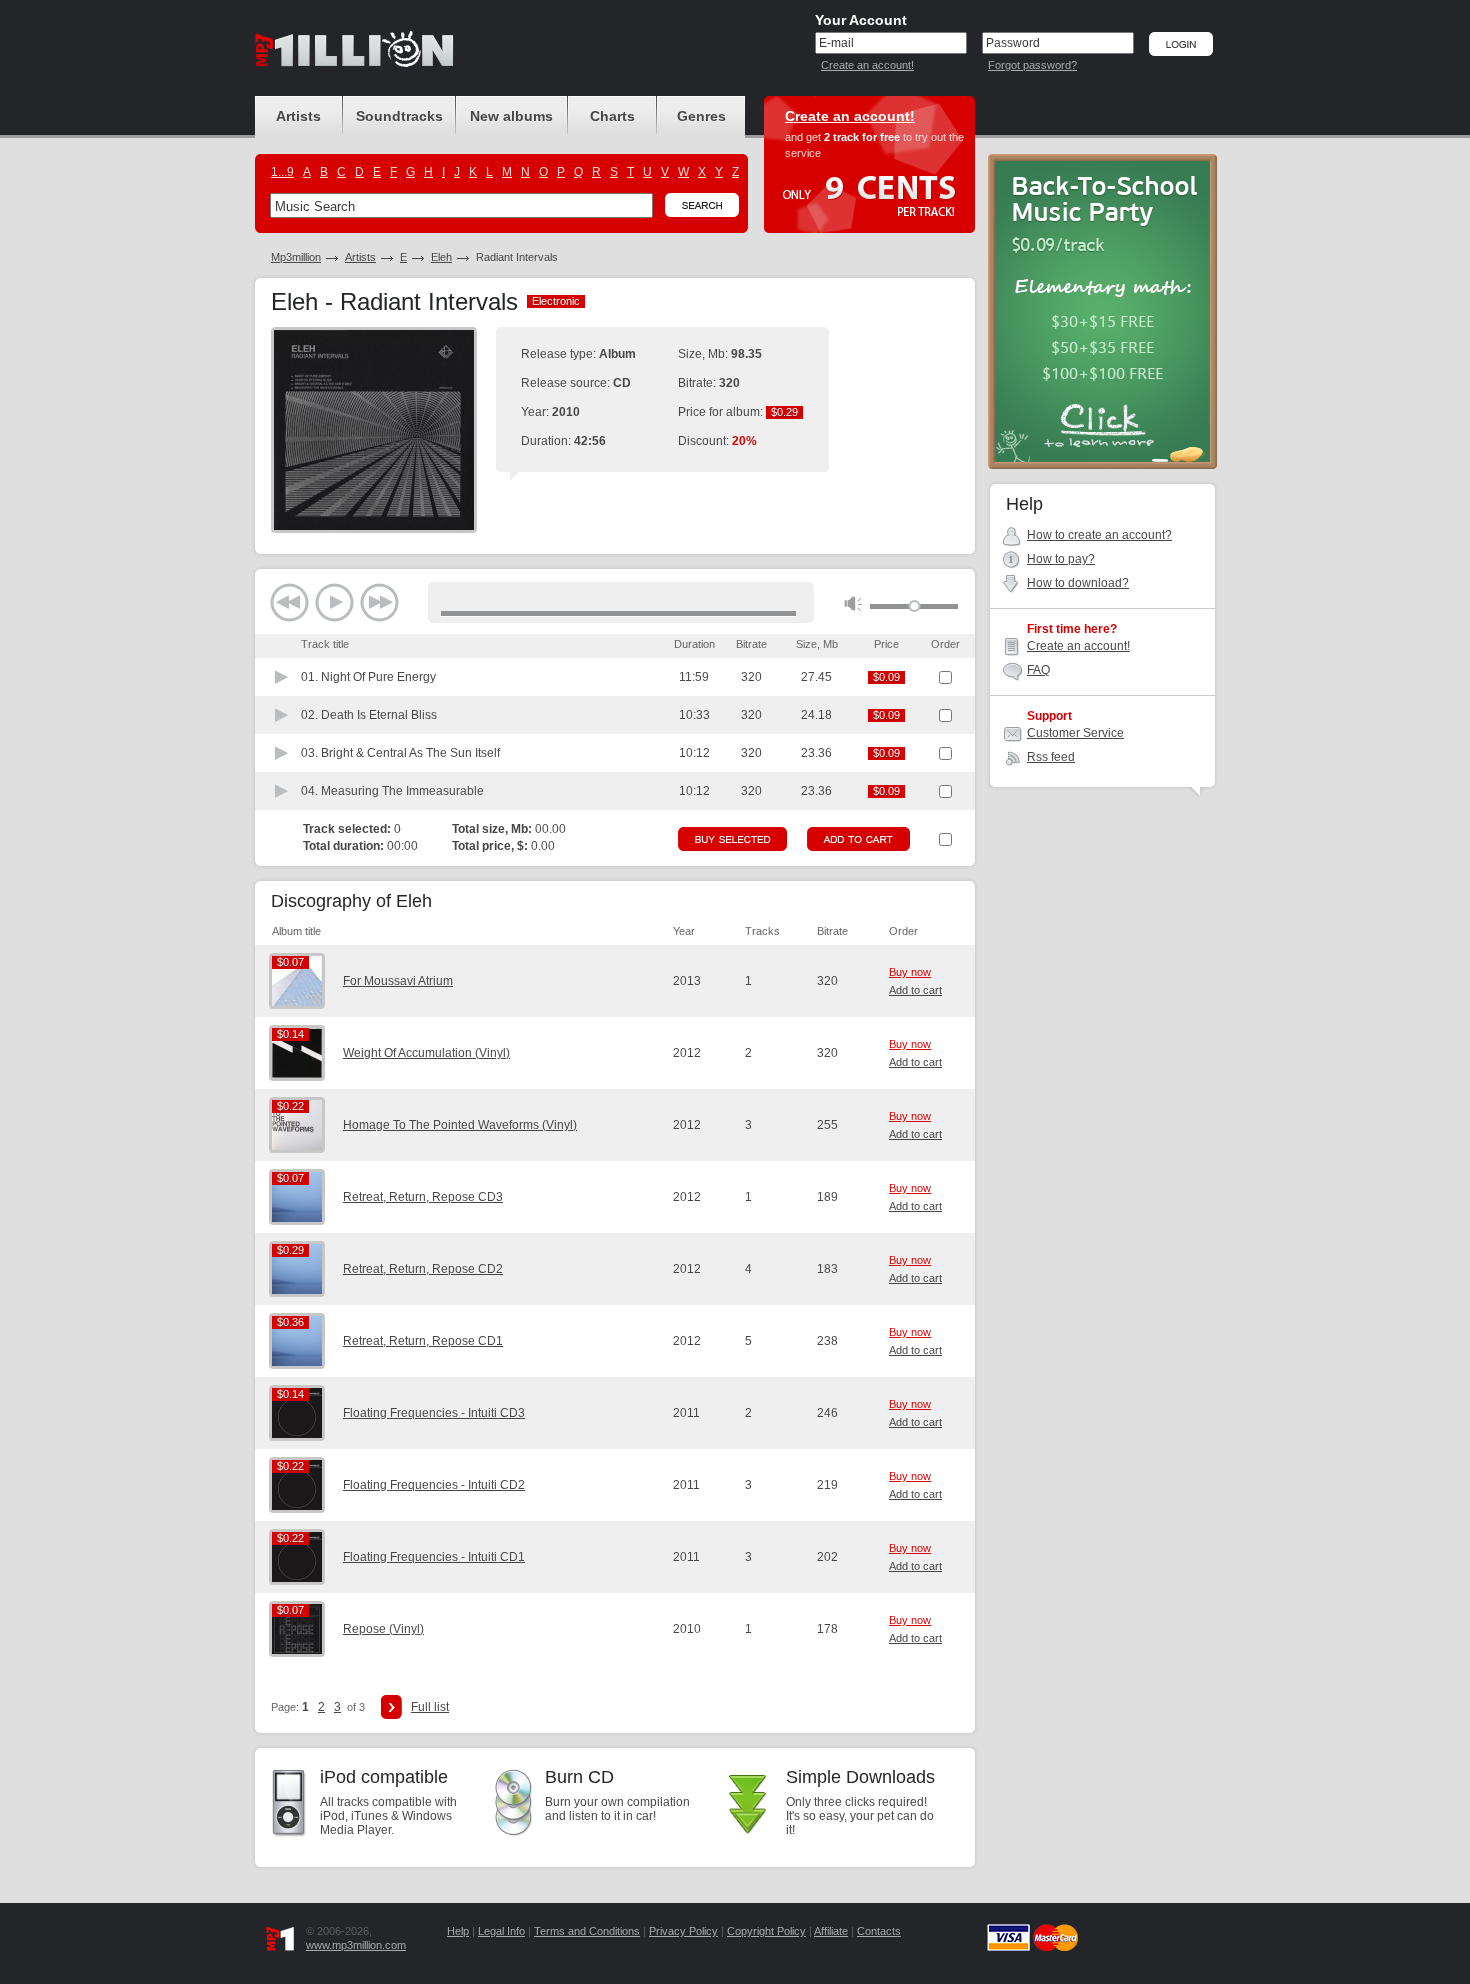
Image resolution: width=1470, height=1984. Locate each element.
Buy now (910, 972)
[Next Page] (391, 1707)
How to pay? (1061, 559)
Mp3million (296, 257)
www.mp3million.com (356, 1945)
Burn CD (579, 1777)
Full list (430, 1707)
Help (458, 1931)
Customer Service (1075, 733)
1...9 (282, 172)
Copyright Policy (766, 1931)
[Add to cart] (858, 839)
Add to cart (915, 990)
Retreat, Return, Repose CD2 (423, 1269)
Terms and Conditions (587, 1931)
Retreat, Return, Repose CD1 (423, 1341)
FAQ (1038, 670)
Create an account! (867, 65)
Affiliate (831, 1931)
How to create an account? (1099, 535)
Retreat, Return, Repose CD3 (423, 1197)
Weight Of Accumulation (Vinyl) (426, 1053)
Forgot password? (1032, 65)
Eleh (441, 257)
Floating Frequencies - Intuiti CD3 (434, 1413)
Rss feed (1051, 757)
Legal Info (501, 1931)
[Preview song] (282, 677)
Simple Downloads (860, 1777)
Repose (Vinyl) (383, 1629)
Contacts (879, 1931)
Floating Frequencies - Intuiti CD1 (434, 1557)
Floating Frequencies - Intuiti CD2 (434, 1485)
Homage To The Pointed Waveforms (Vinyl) (460, 1125)
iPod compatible (384, 1777)
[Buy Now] (732, 839)
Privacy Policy (683, 1931)
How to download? (1078, 583)
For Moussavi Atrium (398, 981)
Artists (360, 257)
